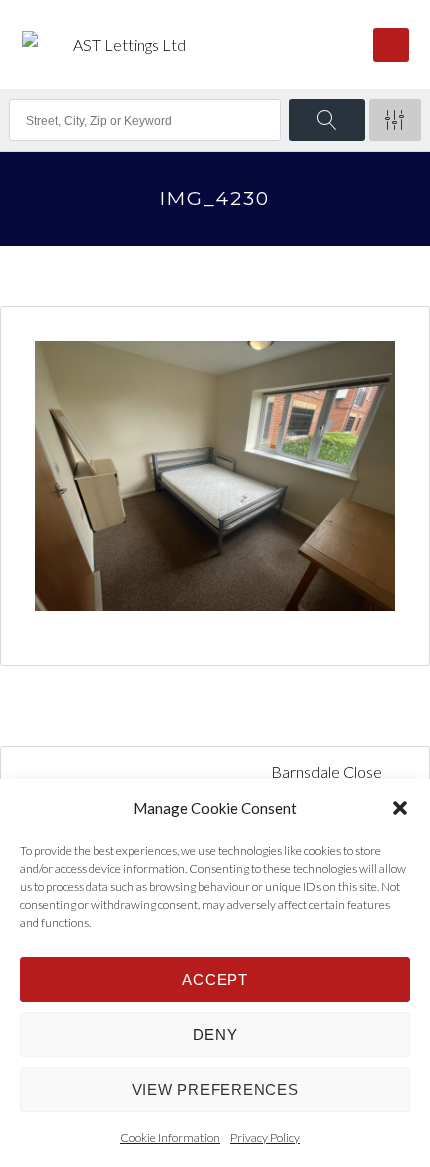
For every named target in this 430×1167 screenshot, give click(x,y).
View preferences (215, 1089)
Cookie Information (170, 1137)
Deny (215, 1034)
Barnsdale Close (328, 771)
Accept (215, 979)
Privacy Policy (265, 1137)
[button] (400, 808)
